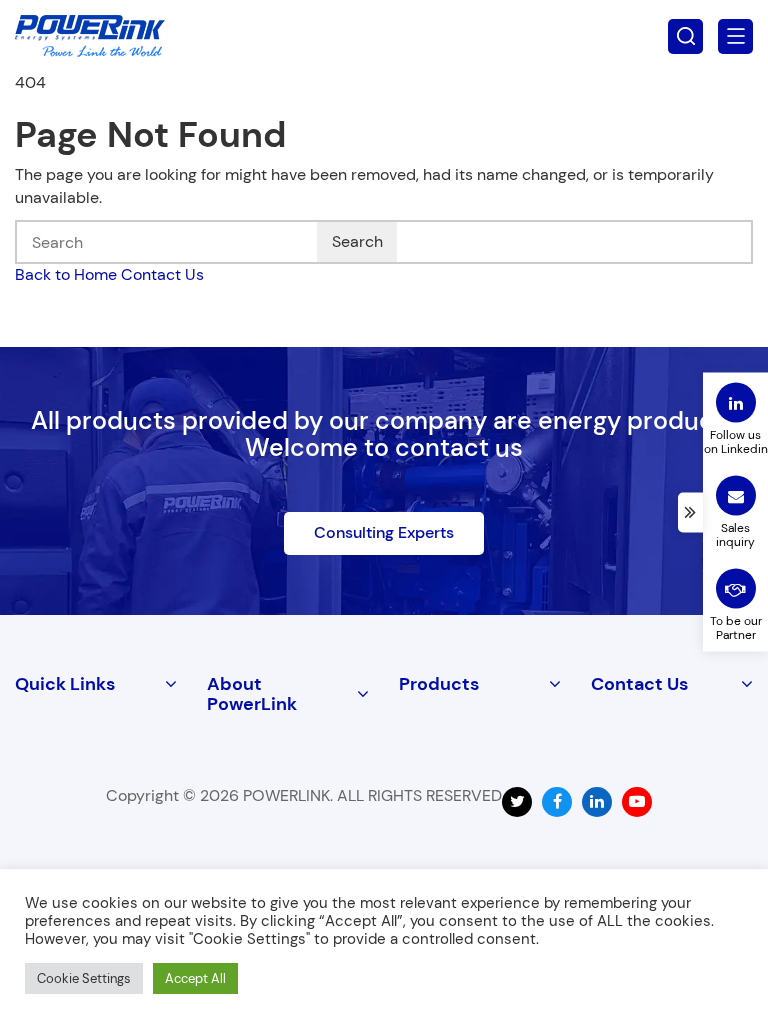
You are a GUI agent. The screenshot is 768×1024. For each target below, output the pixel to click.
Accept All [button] (195, 978)
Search (357, 241)
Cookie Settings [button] (84, 978)
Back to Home (66, 274)
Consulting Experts (384, 532)
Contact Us (162, 274)
